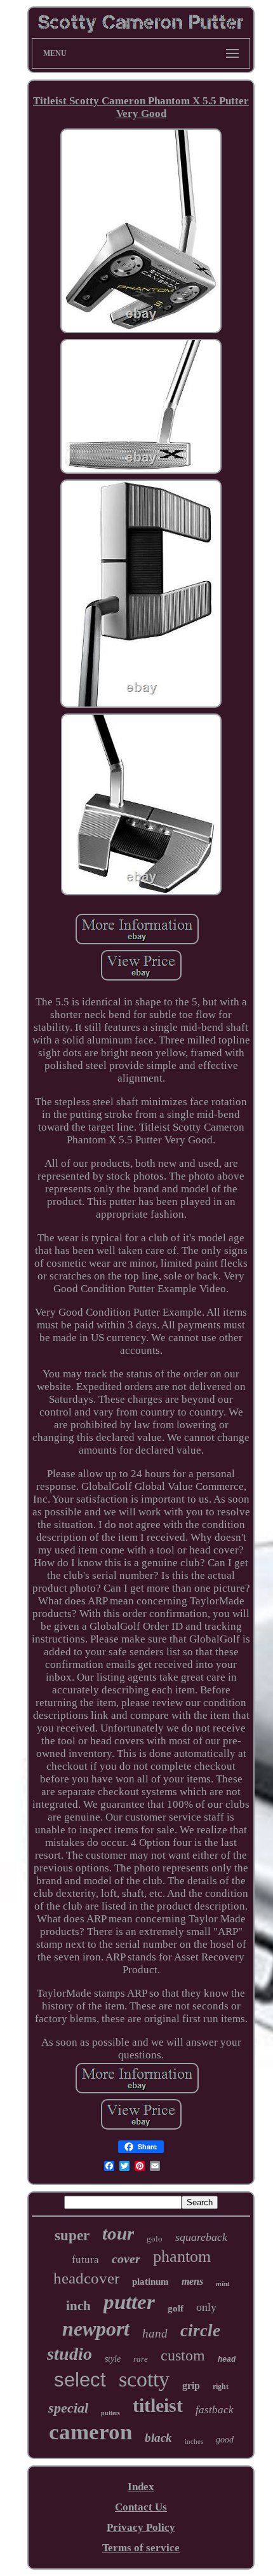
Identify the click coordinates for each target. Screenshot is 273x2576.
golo (155, 2239)
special (68, 2408)
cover (126, 2259)
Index (141, 2487)
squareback (201, 2237)
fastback (215, 2410)
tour (118, 2233)
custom (183, 2355)
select (80, 2380)
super (72, 2235)
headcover (86, 2278)
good (225, 2440)
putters (110, 2413)
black (158, 2438)
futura (85, 2260)
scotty (144, 2379)
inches (194, 2441)
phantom (182, 2256)
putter (129, 2302)
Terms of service (141, 2548)
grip (191, 2386)
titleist (158, 2405)
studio (70, 2354)
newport (96, 2329)
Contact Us (141, 2507)
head (227, 2360)
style (113, 2359)
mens (192, 2281)
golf (176, 2308)
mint (223, 2283)
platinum (150, 2282)
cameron (90, 2432)
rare (141, 2359)
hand (155, 2333)
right (221, 2387)
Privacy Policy (141, 2527)
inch (78, 2306)
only (206, 2307)
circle (200, 2331)
